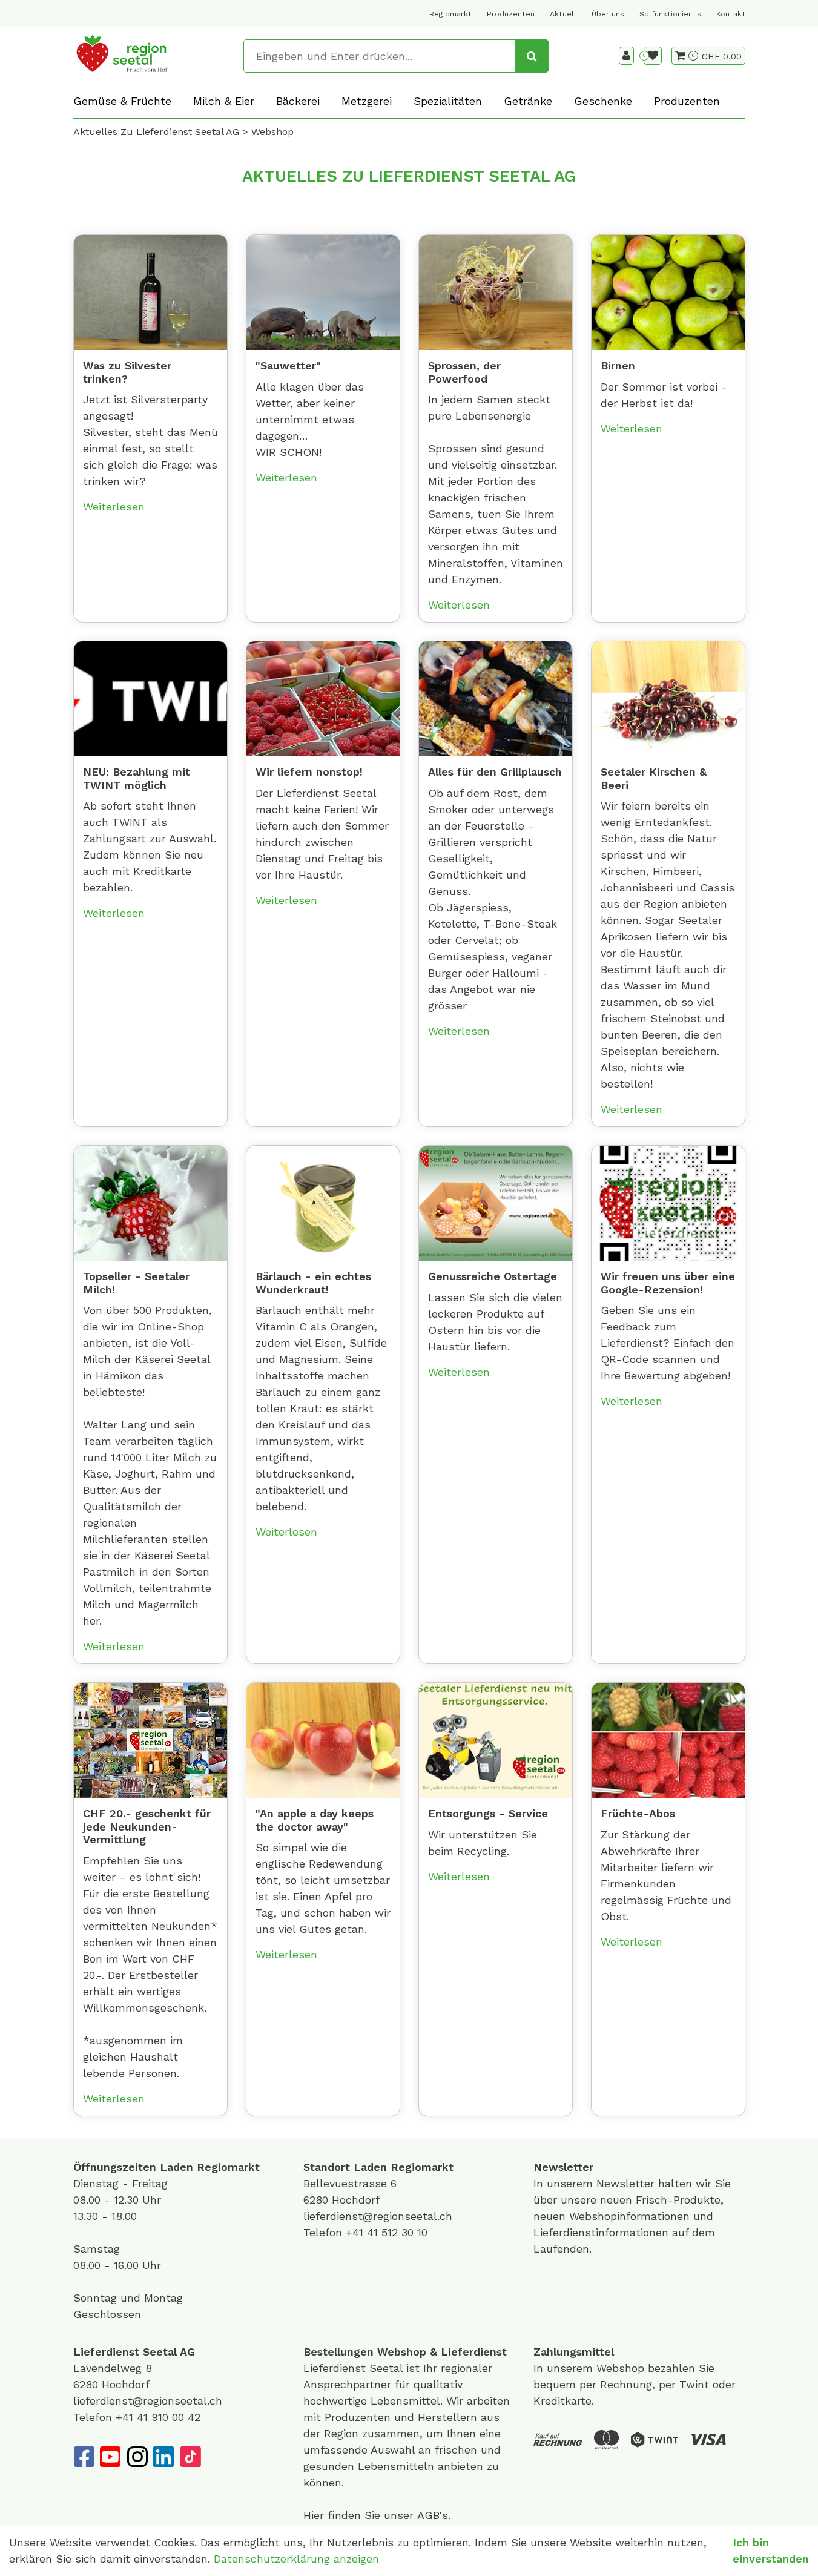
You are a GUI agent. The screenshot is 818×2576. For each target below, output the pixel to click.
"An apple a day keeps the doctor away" (315, 1820)
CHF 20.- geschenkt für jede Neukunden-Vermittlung (147, 1826)
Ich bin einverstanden (771, 2551)
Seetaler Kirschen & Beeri (654, 778)
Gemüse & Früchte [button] (122, 101)
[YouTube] (110, 2457)
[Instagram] (137, 2457)
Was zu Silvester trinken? (127, 372)
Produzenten (511, 14)
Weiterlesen (114, 507)
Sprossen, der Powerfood (464, 372)
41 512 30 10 (397, 2232)
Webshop (402, 2352)
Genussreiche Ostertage (493, 1276)
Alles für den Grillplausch (495, 772)
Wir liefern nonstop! (309, 772)
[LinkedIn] (163, 2457)
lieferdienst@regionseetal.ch (378, 2216)
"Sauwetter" (288, 365)
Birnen (618, 365)
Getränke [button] (528, 101)
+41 (356, 2232)
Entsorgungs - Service (488, 1813)
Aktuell (563, 14)
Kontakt (731, 14)
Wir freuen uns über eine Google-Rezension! (668, 1283)
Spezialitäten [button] (448, 101)
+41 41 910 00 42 (158, 2417)
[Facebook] (84, 2457)
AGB (428, 2515)
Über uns (608, 14)
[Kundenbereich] (626, 56)
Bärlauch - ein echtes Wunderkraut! (313, 1283)
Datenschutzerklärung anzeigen (296, 2559)
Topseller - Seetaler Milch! (136, 1283)
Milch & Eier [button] (224, 101)
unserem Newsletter (602, 2183)
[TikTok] (190, 2457)
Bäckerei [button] (298, 101)
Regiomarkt (450, 14)
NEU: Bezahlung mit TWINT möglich (137, 778)
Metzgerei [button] (367, 101)
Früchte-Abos (638, 1813)
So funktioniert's (670, 14)
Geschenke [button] (603, 101)
